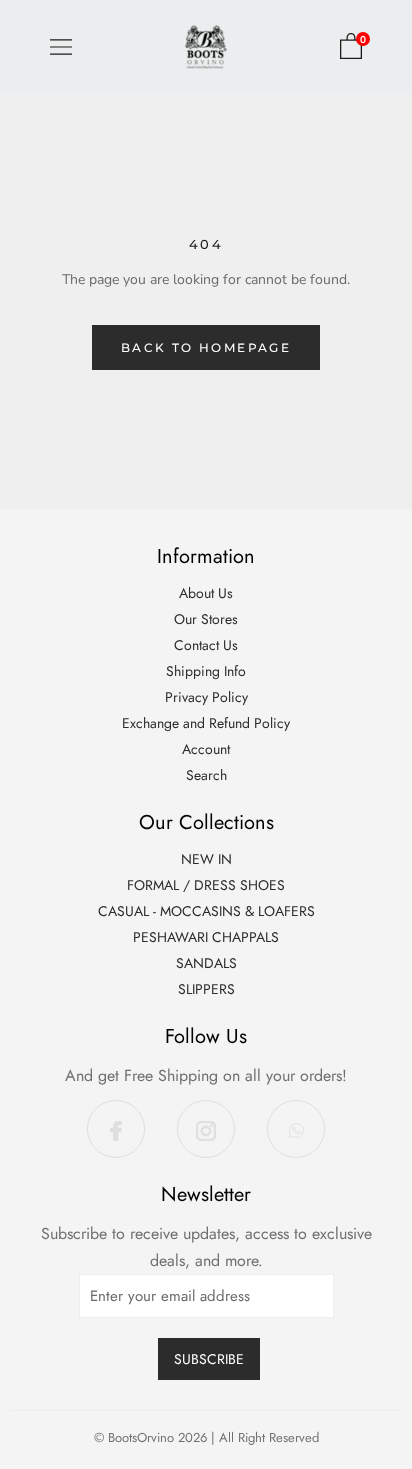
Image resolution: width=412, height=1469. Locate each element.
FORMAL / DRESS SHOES (206, 885)
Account (206, 749)
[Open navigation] (61, 47)
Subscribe (209, 1359)
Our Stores (206, 619)
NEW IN (206, 859)
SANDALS (206, 963)
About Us (206, 593)
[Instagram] (206, 1129)
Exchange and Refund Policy (206, 723)
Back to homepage (206, 347)
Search (206, 775)
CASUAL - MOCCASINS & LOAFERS (206, 911)
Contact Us (206, 645)
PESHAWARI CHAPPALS (206, 937)
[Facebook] (116, 1129)
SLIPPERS (206, 989)
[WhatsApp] (296, 1129)
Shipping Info (206, 671)
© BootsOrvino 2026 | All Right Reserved (206, 1437)
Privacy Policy (206, 697)
